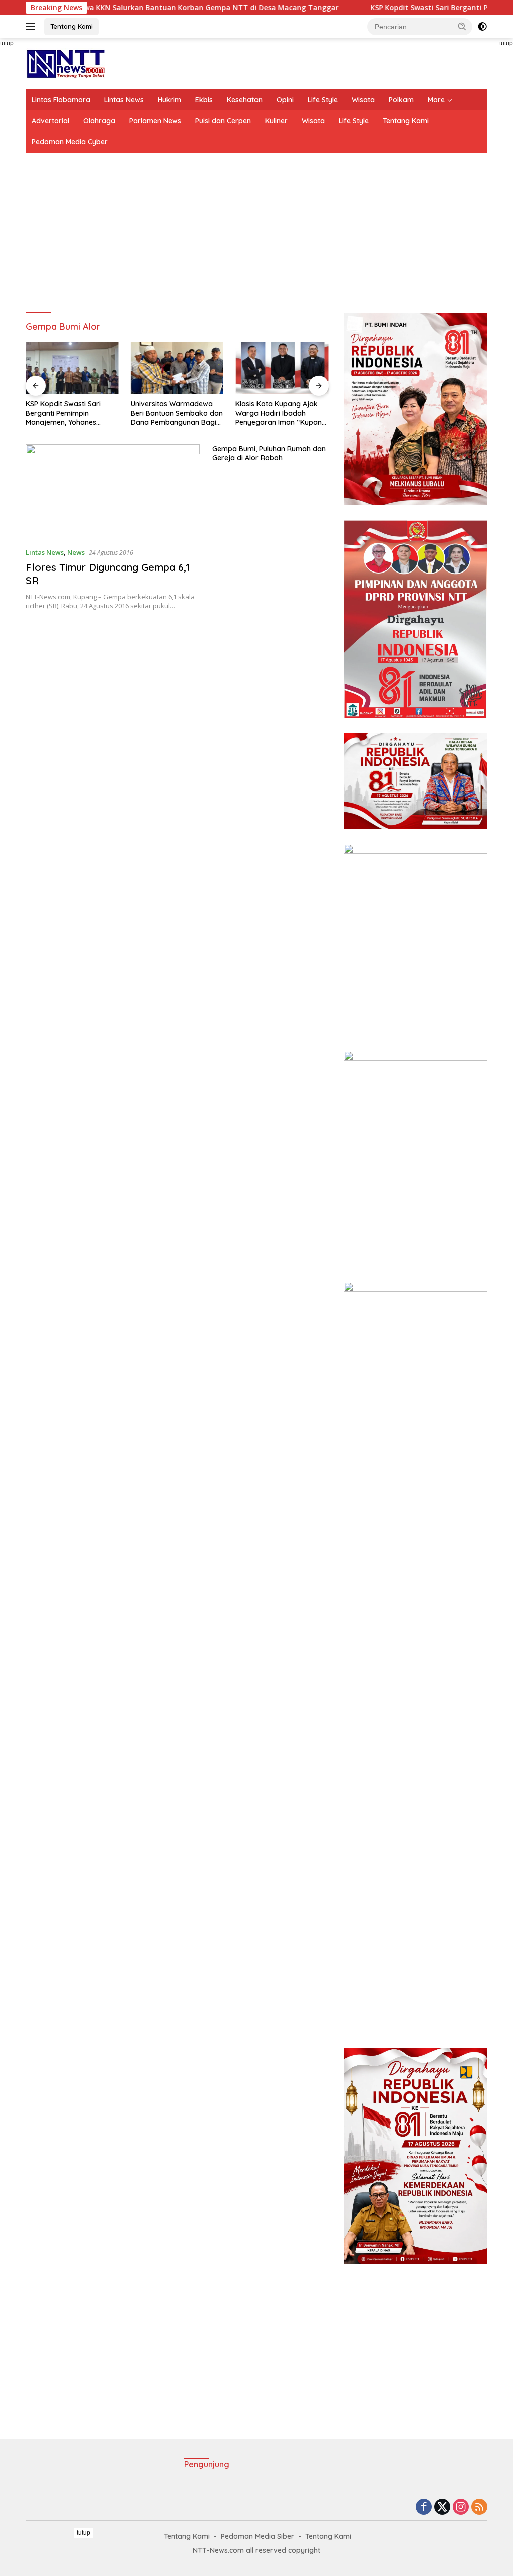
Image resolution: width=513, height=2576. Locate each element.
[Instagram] (461, 2508)
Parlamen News (155, 121)
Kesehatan (245, 100)
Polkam (401, 100)
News (76, 552)
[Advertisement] (256, 233)
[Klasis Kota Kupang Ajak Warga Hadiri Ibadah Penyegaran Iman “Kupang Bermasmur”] (282, 368)
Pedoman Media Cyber (70, 142)
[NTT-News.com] (65, 63)
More (436, 100)
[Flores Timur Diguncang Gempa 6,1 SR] (113, 492)
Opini (285, 100)
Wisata (363, 100)
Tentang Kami (71, 26)
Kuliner (276, 121)
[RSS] (479, 2508)
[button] (462, 26)
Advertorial (50, 121)
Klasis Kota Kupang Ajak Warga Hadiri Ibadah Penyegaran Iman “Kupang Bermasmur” (281, 413)
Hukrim (170, 100)
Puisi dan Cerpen (223, 121)
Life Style (323, 100)
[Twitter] (442, 2508)
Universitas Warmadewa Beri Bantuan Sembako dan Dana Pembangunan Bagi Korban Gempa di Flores (177, 413)
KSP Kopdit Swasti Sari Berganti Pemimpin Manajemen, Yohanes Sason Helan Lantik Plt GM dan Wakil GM (68, 413)
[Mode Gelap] (482, 27)
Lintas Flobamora (61, 100)
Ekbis (204, 100)
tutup (83, 2533)
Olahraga (99, 121)
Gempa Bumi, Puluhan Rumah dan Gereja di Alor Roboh (269, 453)
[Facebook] (424, 2508)
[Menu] (32, 27)
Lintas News (124, 100)
